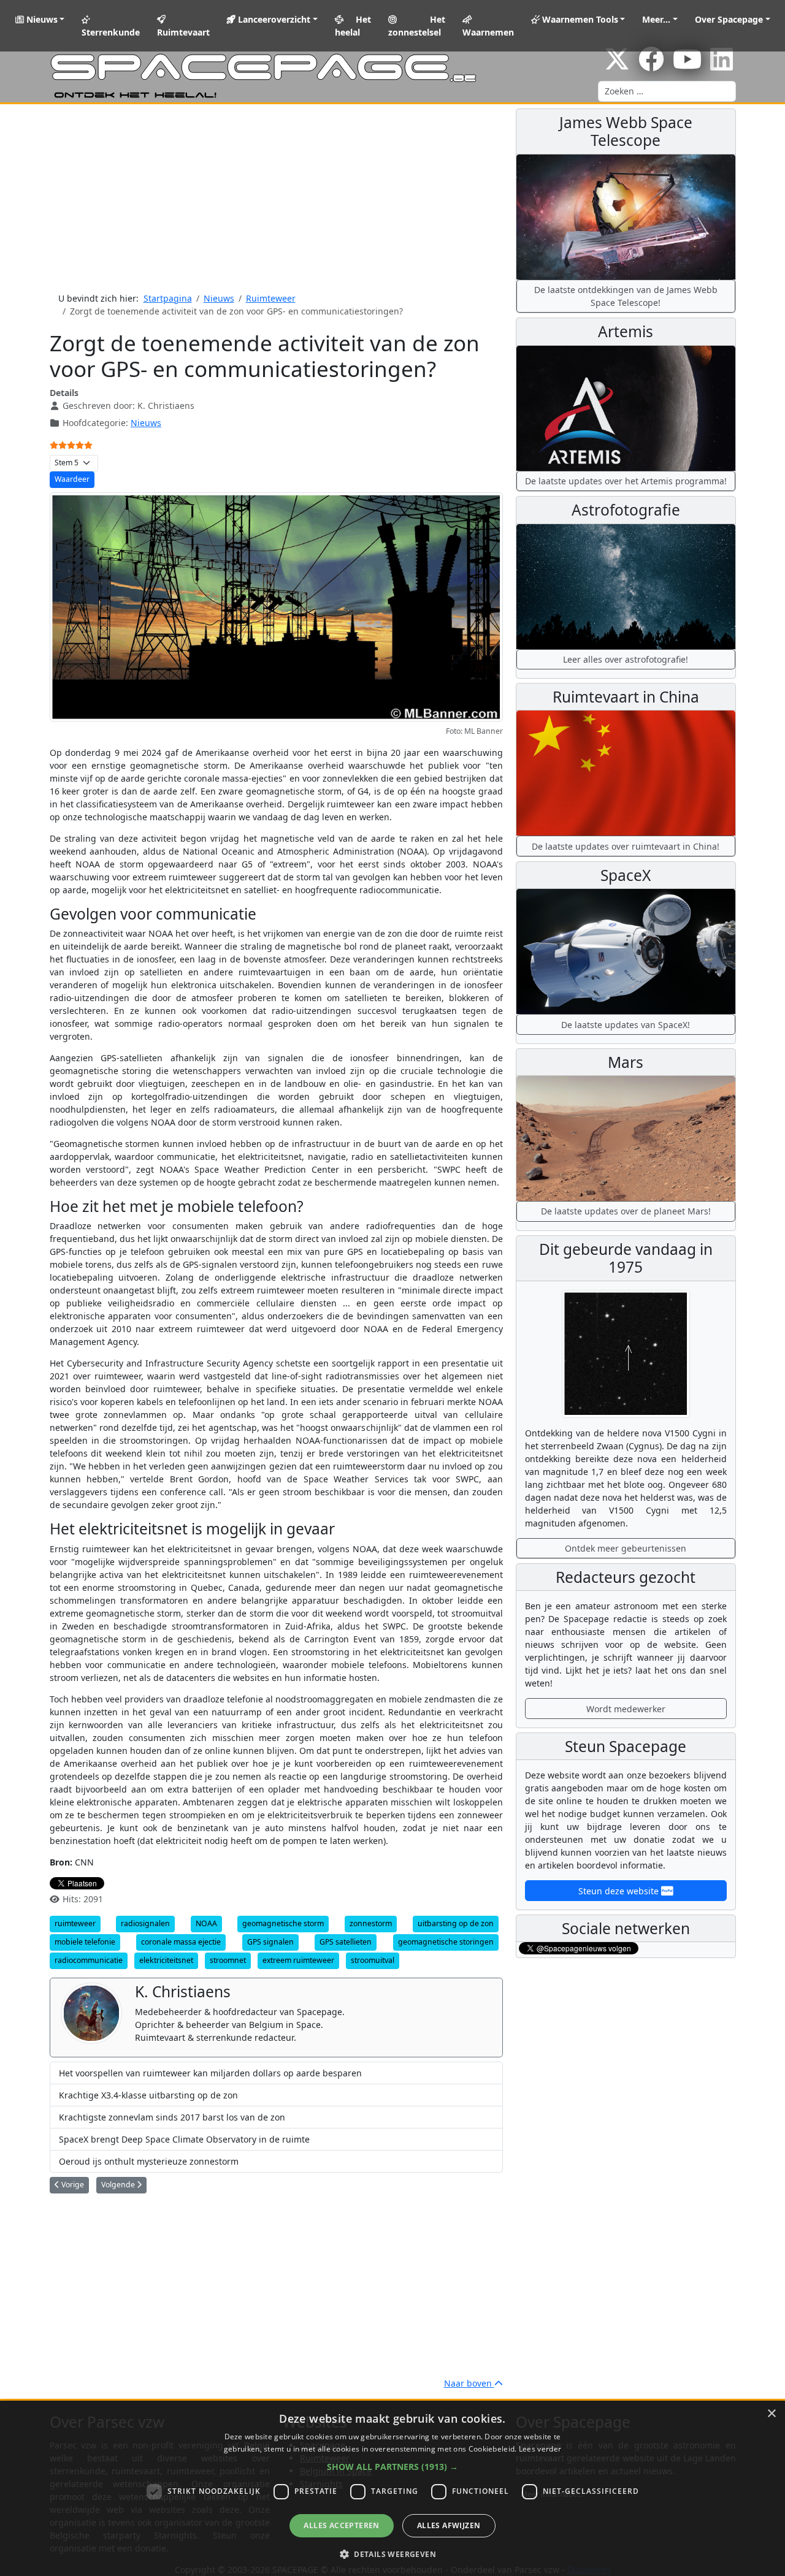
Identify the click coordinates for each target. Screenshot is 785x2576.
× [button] (771, 2414)
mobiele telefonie (85, 1942)
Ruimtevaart (183, 32)
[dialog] (392, 2488)
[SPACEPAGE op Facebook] (651, 65)
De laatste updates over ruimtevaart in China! (626, 846)
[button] (392, 2467)
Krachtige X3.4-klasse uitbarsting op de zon (148, 2095)
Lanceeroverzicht (273, 19)
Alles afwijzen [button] (449, 2525)
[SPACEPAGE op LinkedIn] (722, 65)
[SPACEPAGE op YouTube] (687, 65)
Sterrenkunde (111, 32)
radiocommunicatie (89, 1960)
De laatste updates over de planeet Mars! (626, 1211)
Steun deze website (620, 1891)
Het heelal (353, 26)
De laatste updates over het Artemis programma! (626, 481)
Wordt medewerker (626, 1709)
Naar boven (469, 2383)
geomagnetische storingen (446, 1942)
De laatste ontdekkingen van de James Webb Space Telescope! (626, 296)
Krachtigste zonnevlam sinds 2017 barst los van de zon (172, 2117)
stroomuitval (373, 1960)
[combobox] (667, 91)
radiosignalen (145, 1923)
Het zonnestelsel (416, 26)
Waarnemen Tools (579, 19)
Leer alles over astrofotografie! (626, 659)
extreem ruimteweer (298, 1960)
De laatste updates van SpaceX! (626, 1025)
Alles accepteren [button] (341, 2525)
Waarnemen (488, 32)
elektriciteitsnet (166, 1960)
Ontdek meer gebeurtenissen (626, 1548)
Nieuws (41, 19)
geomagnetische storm (283, 1923)
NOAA (206, 1923)
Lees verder (540, 2449)
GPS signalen (270, 1942)
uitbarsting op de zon (456, 1923)
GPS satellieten (346, 1942)
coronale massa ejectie (181, 1942)
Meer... (656, 19)
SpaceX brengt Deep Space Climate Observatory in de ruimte (184, 2139)
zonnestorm (371, 1923)
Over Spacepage (729, 19)
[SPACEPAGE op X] (617, 65)
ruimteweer (75, 1923)
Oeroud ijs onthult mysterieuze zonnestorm (149, 2161)
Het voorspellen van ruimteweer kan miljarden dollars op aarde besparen (210, 2073)
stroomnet (228, 1960)
